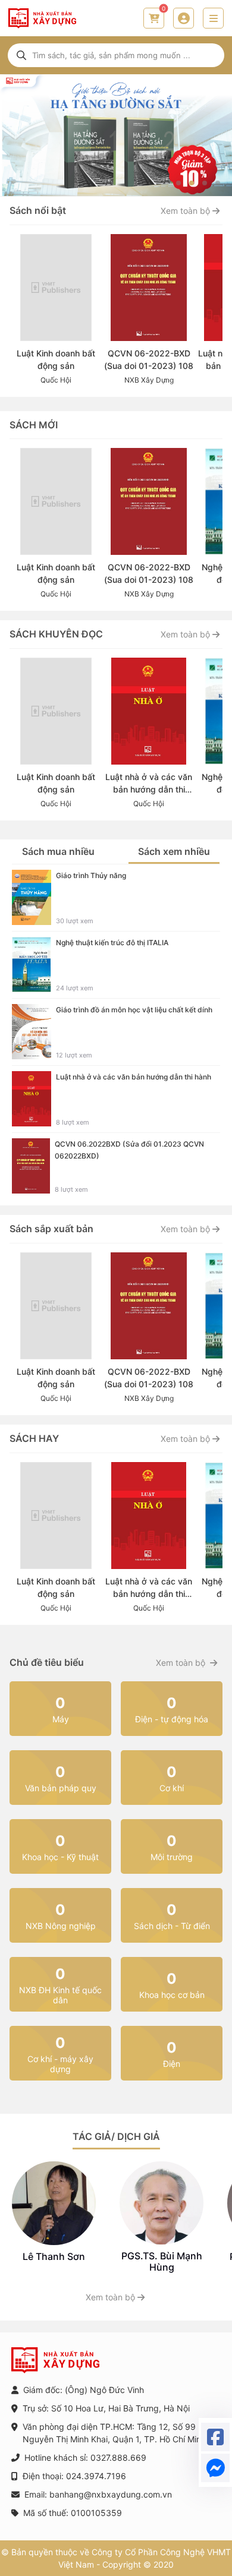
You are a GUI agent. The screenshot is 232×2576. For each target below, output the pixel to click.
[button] (178, 183)
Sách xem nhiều (174, 851)
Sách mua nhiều (58, 851)
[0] (154, 18)
